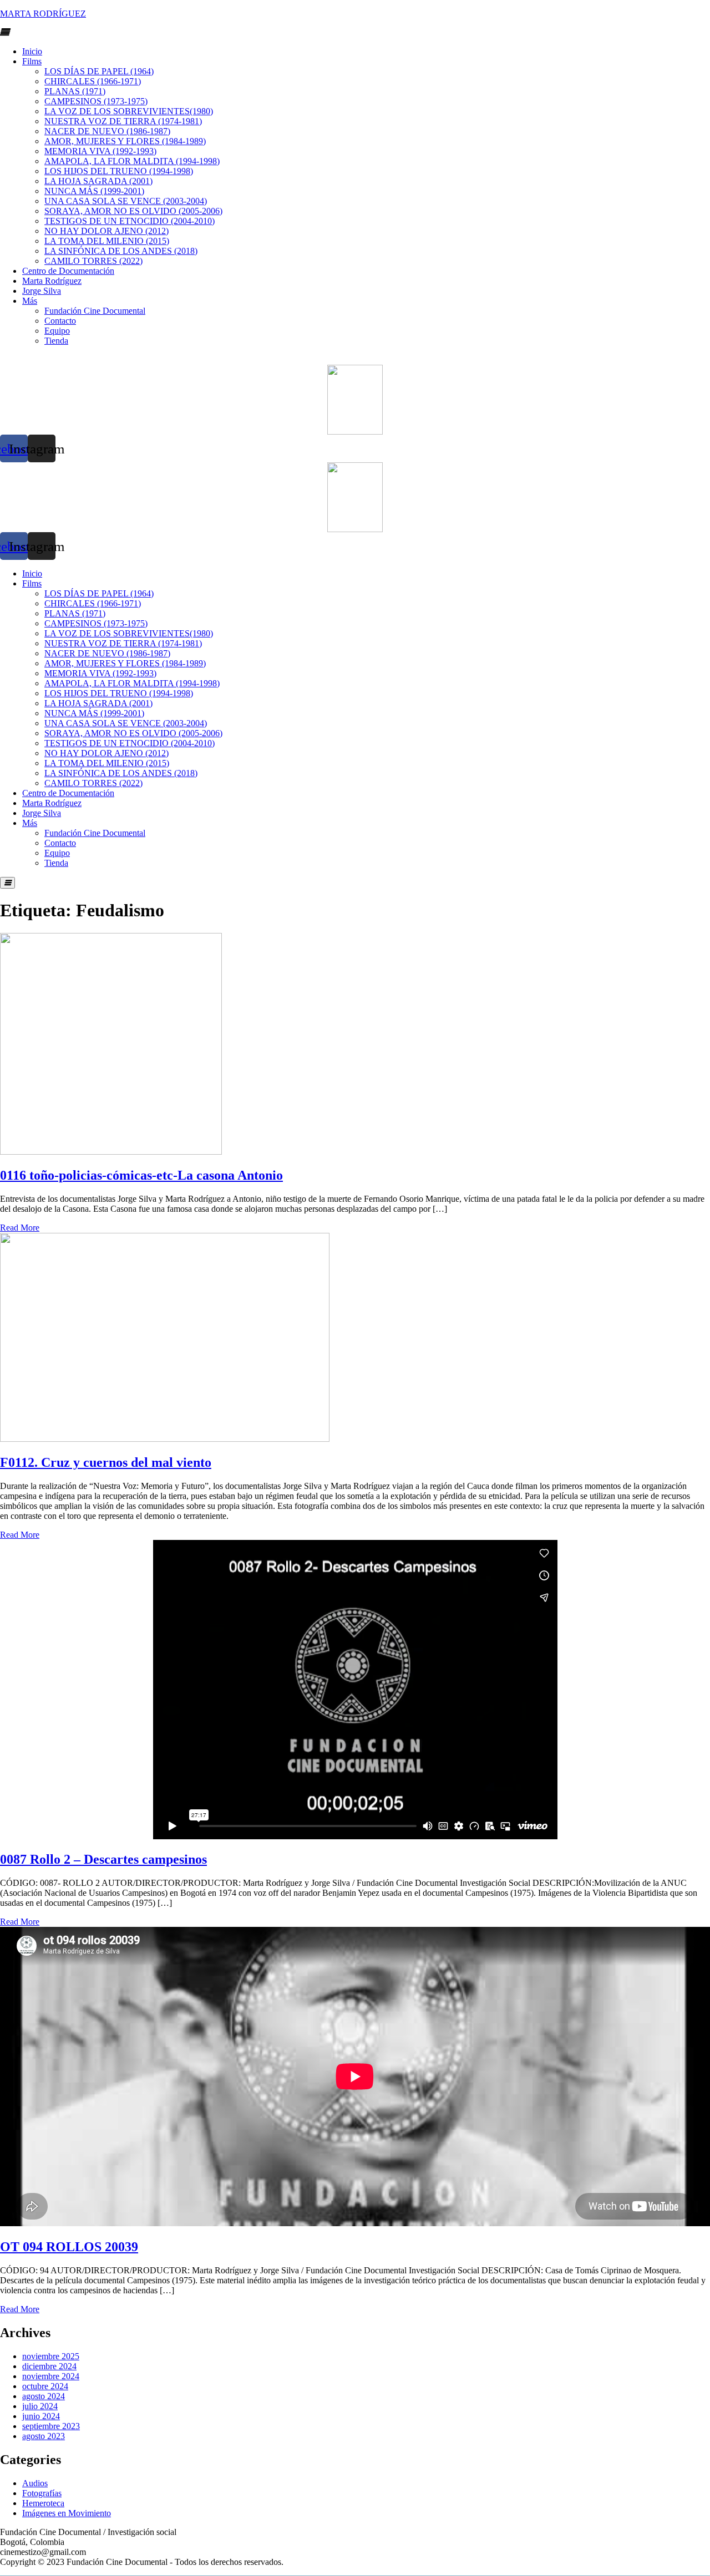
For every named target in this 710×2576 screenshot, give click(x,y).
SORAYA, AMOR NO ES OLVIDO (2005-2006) (133, 211)
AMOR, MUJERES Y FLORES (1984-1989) (125, 141)
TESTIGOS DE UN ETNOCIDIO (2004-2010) (130, 221)
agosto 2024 (44, 2396)
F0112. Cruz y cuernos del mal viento (106, 1462)
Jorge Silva (42, 291)
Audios (35, 2483)
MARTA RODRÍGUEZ (43, 14)
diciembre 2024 (49, 2366)
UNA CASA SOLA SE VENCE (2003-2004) (126, 201)
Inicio (32, 51)
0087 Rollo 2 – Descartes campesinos (103, 1859)
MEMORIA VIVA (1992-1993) (100, 151)
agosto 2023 (44, 2436)
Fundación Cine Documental (95, 311)
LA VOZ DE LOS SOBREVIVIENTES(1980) (129, 111)
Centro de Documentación (68, 271)
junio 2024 (41, 2416)
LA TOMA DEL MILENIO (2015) (107, 241)
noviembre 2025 (51, 2356)
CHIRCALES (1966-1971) (93, 81)
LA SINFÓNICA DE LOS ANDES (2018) (121, 251)
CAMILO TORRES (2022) (93, 261)
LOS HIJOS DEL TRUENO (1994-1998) (119, 171)
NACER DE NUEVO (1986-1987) (107, 131)
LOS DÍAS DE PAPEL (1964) (99, 71)
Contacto (60, 321)
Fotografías (42, 2493)
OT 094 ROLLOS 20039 (69, 2247)
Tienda (56, 341)
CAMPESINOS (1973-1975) (96, 101)
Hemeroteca (43, 2503)
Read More (20, 1228)
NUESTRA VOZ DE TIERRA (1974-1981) (123, 121)
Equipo (57, 331)
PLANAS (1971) (75, 91)
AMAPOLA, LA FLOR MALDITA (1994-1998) (132, 161)
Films (32, 61)
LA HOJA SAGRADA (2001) (98, 181)
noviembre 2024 (51, 2376)
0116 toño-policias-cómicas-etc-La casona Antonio (141, 1175)
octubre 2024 (45, 2386)
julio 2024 (40, 2406)
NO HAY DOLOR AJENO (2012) (106, 231)
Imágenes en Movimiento (67, 2513)
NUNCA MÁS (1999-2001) (94, 191)
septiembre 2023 (51, 2426)
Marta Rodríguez (52, 281)
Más (30, 301)
